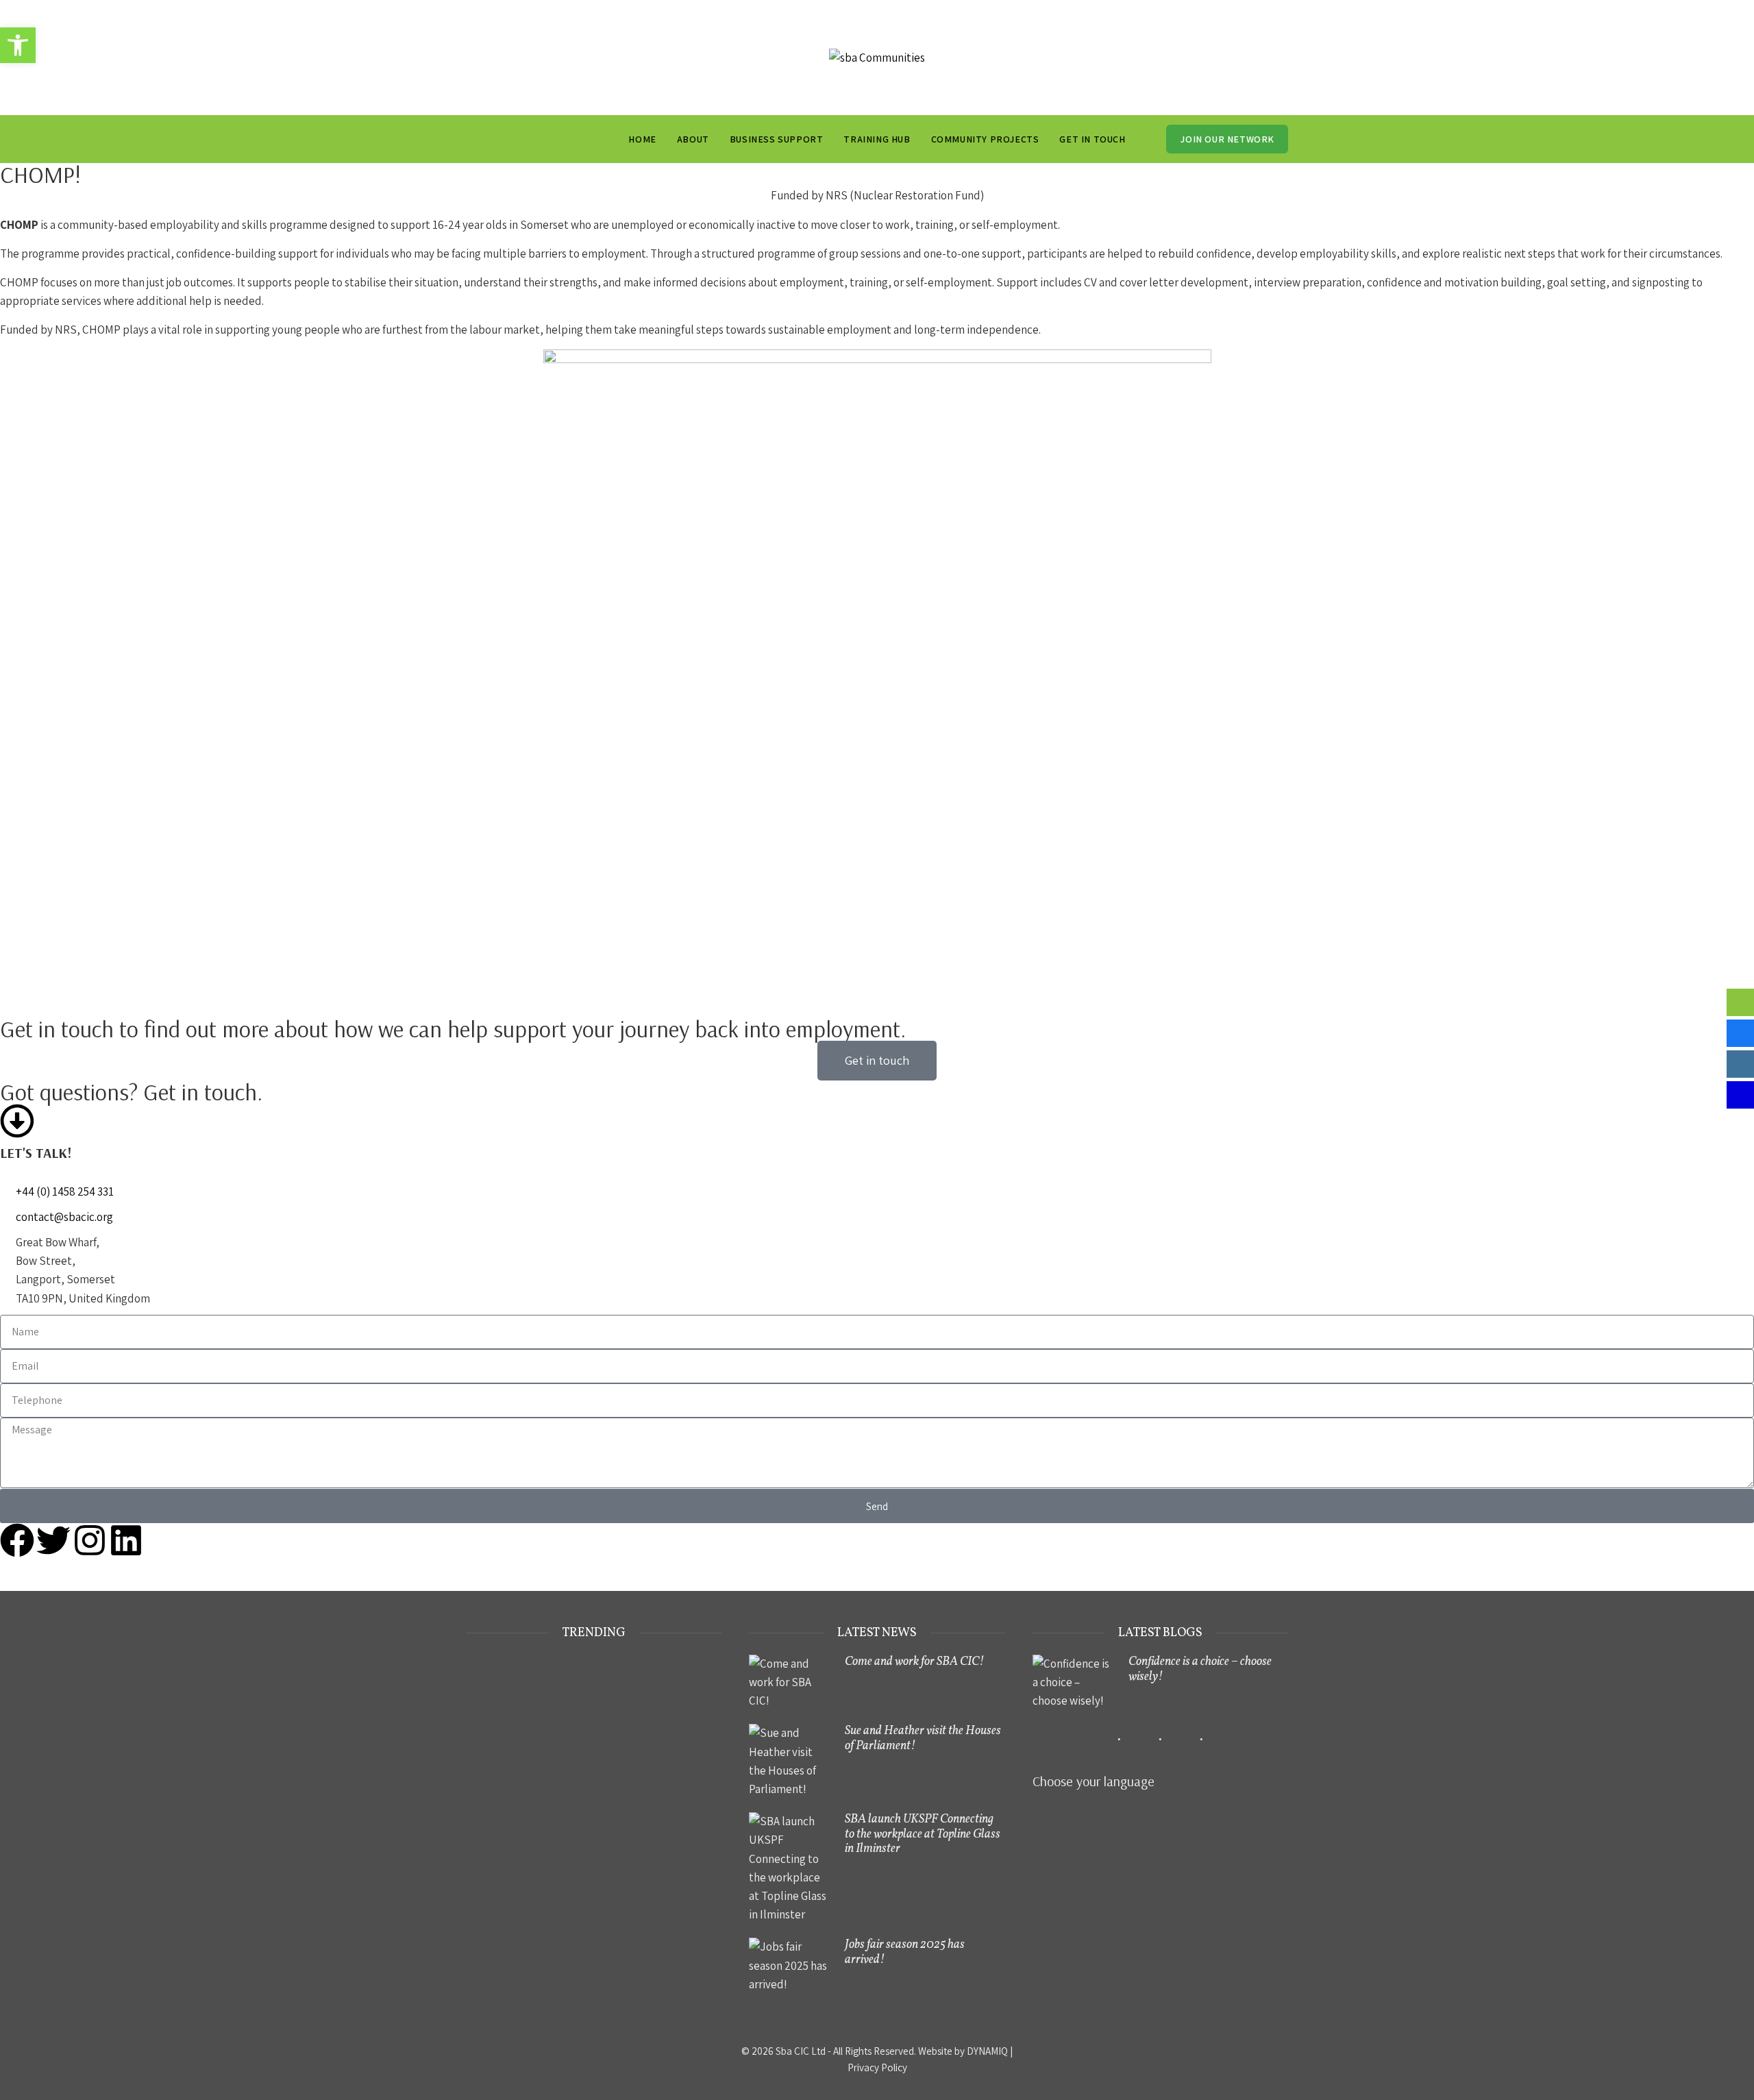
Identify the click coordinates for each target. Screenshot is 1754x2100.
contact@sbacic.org (64, 1217)
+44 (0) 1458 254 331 (65, 1191)
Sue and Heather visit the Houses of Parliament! (923, 1739)
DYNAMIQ (987, 2051)
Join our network (1227, 139)
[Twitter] (53, 1540)
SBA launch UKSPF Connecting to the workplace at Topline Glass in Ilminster (923, 1834)
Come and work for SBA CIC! (914, 1662)
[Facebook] (17, 1540)
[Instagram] (90, 1540)
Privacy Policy (877, 2067)
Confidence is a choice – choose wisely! (1200, 1669)
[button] (18, 45)
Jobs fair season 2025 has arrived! (905, 1952)
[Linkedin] (126, 1540)
